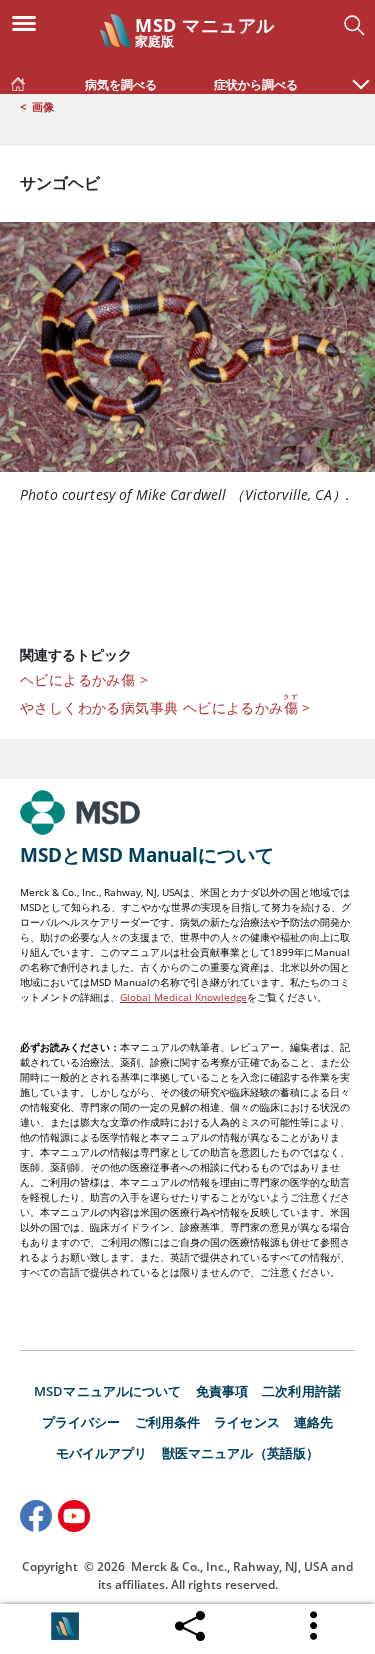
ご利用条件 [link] (168, 1422)
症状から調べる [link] (256, 84)
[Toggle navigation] (30, 22)
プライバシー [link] (81, 1422)
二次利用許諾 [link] (301, 1391)
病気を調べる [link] (121, 84)
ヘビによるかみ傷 (84, 679)
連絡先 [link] (313, 1422)
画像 (43, 106)
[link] (18, 80)
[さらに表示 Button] (315, 1626)
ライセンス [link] (247, 1422)
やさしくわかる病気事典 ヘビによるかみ (165, 705)
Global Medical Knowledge (183, 997)
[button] (361, 74)
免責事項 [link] (222, 1391)
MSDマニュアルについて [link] (108, 1391)
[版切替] (65, 1626)
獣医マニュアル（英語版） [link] (241, 1453)
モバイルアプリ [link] (102, 1453)
